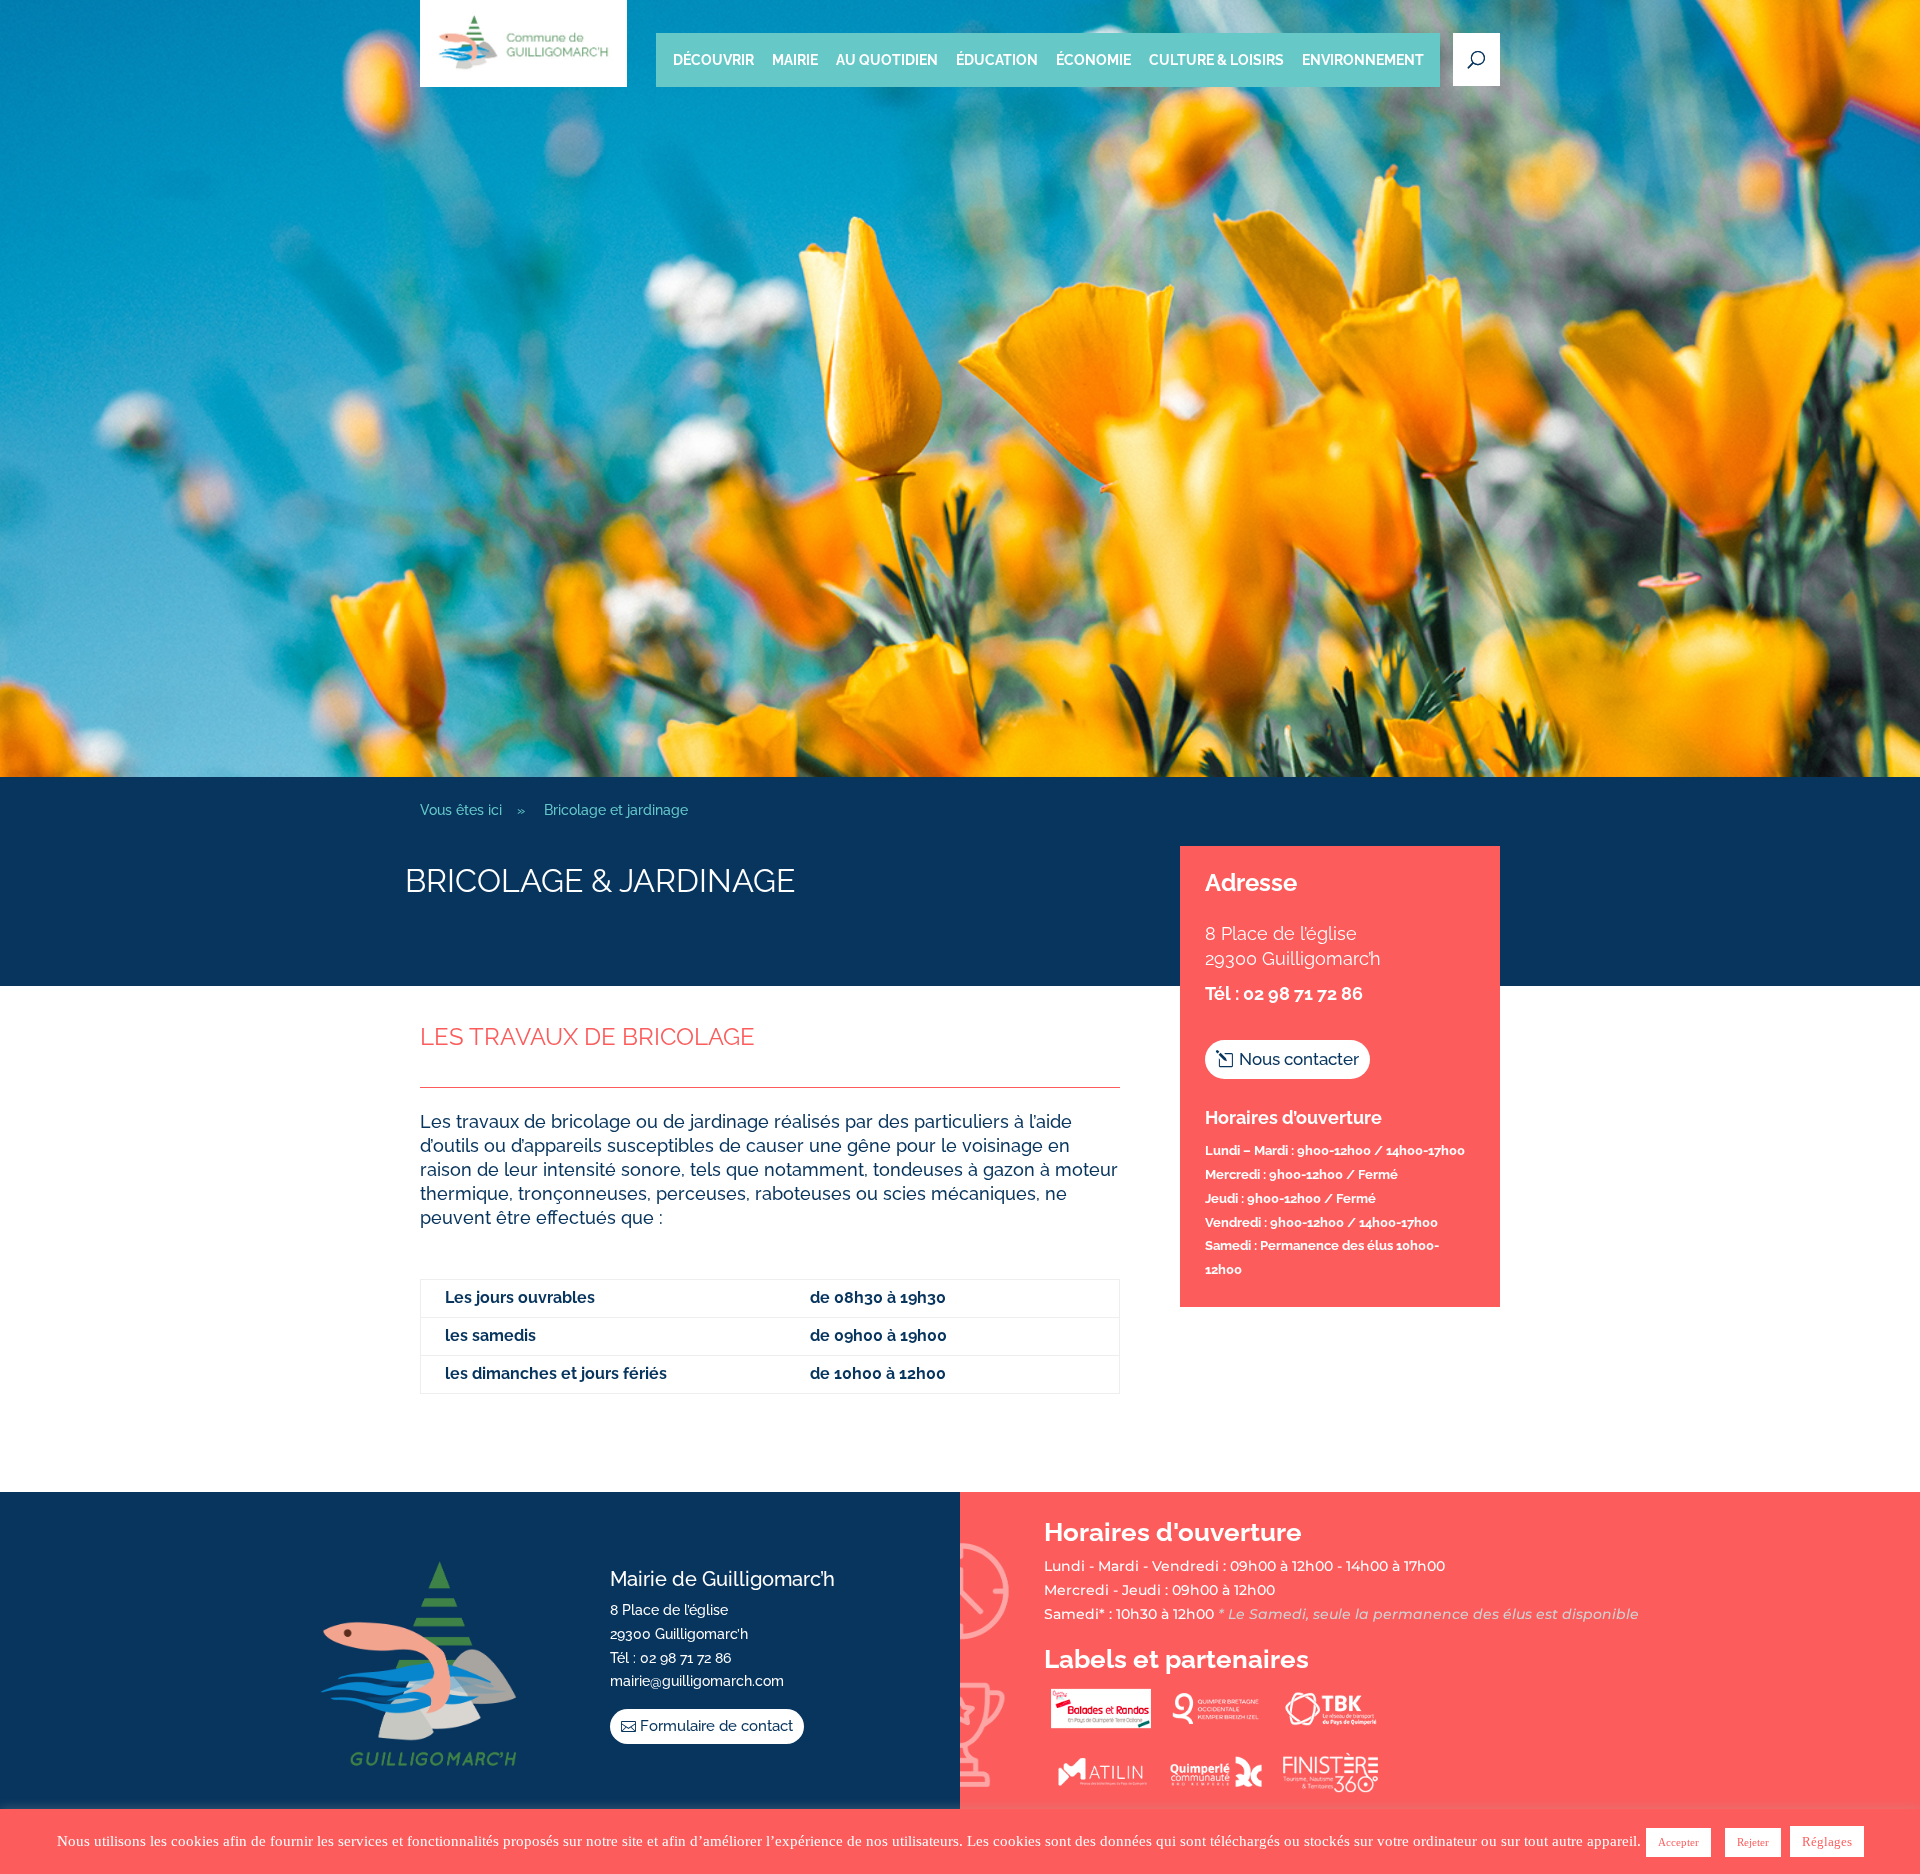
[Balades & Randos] (1101, 1724)
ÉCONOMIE (1093, 60)
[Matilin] (1101, 1788)
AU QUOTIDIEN (887, 60)
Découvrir (713, 60)
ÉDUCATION (997, 60)
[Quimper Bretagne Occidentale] (1216, 1724)
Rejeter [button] (1753, 1842)
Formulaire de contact (716, 1726)
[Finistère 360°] (1331, 1788)
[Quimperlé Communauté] (1216, 1788)
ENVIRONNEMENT (1363, 60)
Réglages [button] (1827, 1841)
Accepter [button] (1678, 1842)
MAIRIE (795, 60)
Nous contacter (1299, 1059)
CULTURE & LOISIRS (1216, 60)
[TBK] (1331, 1724)
